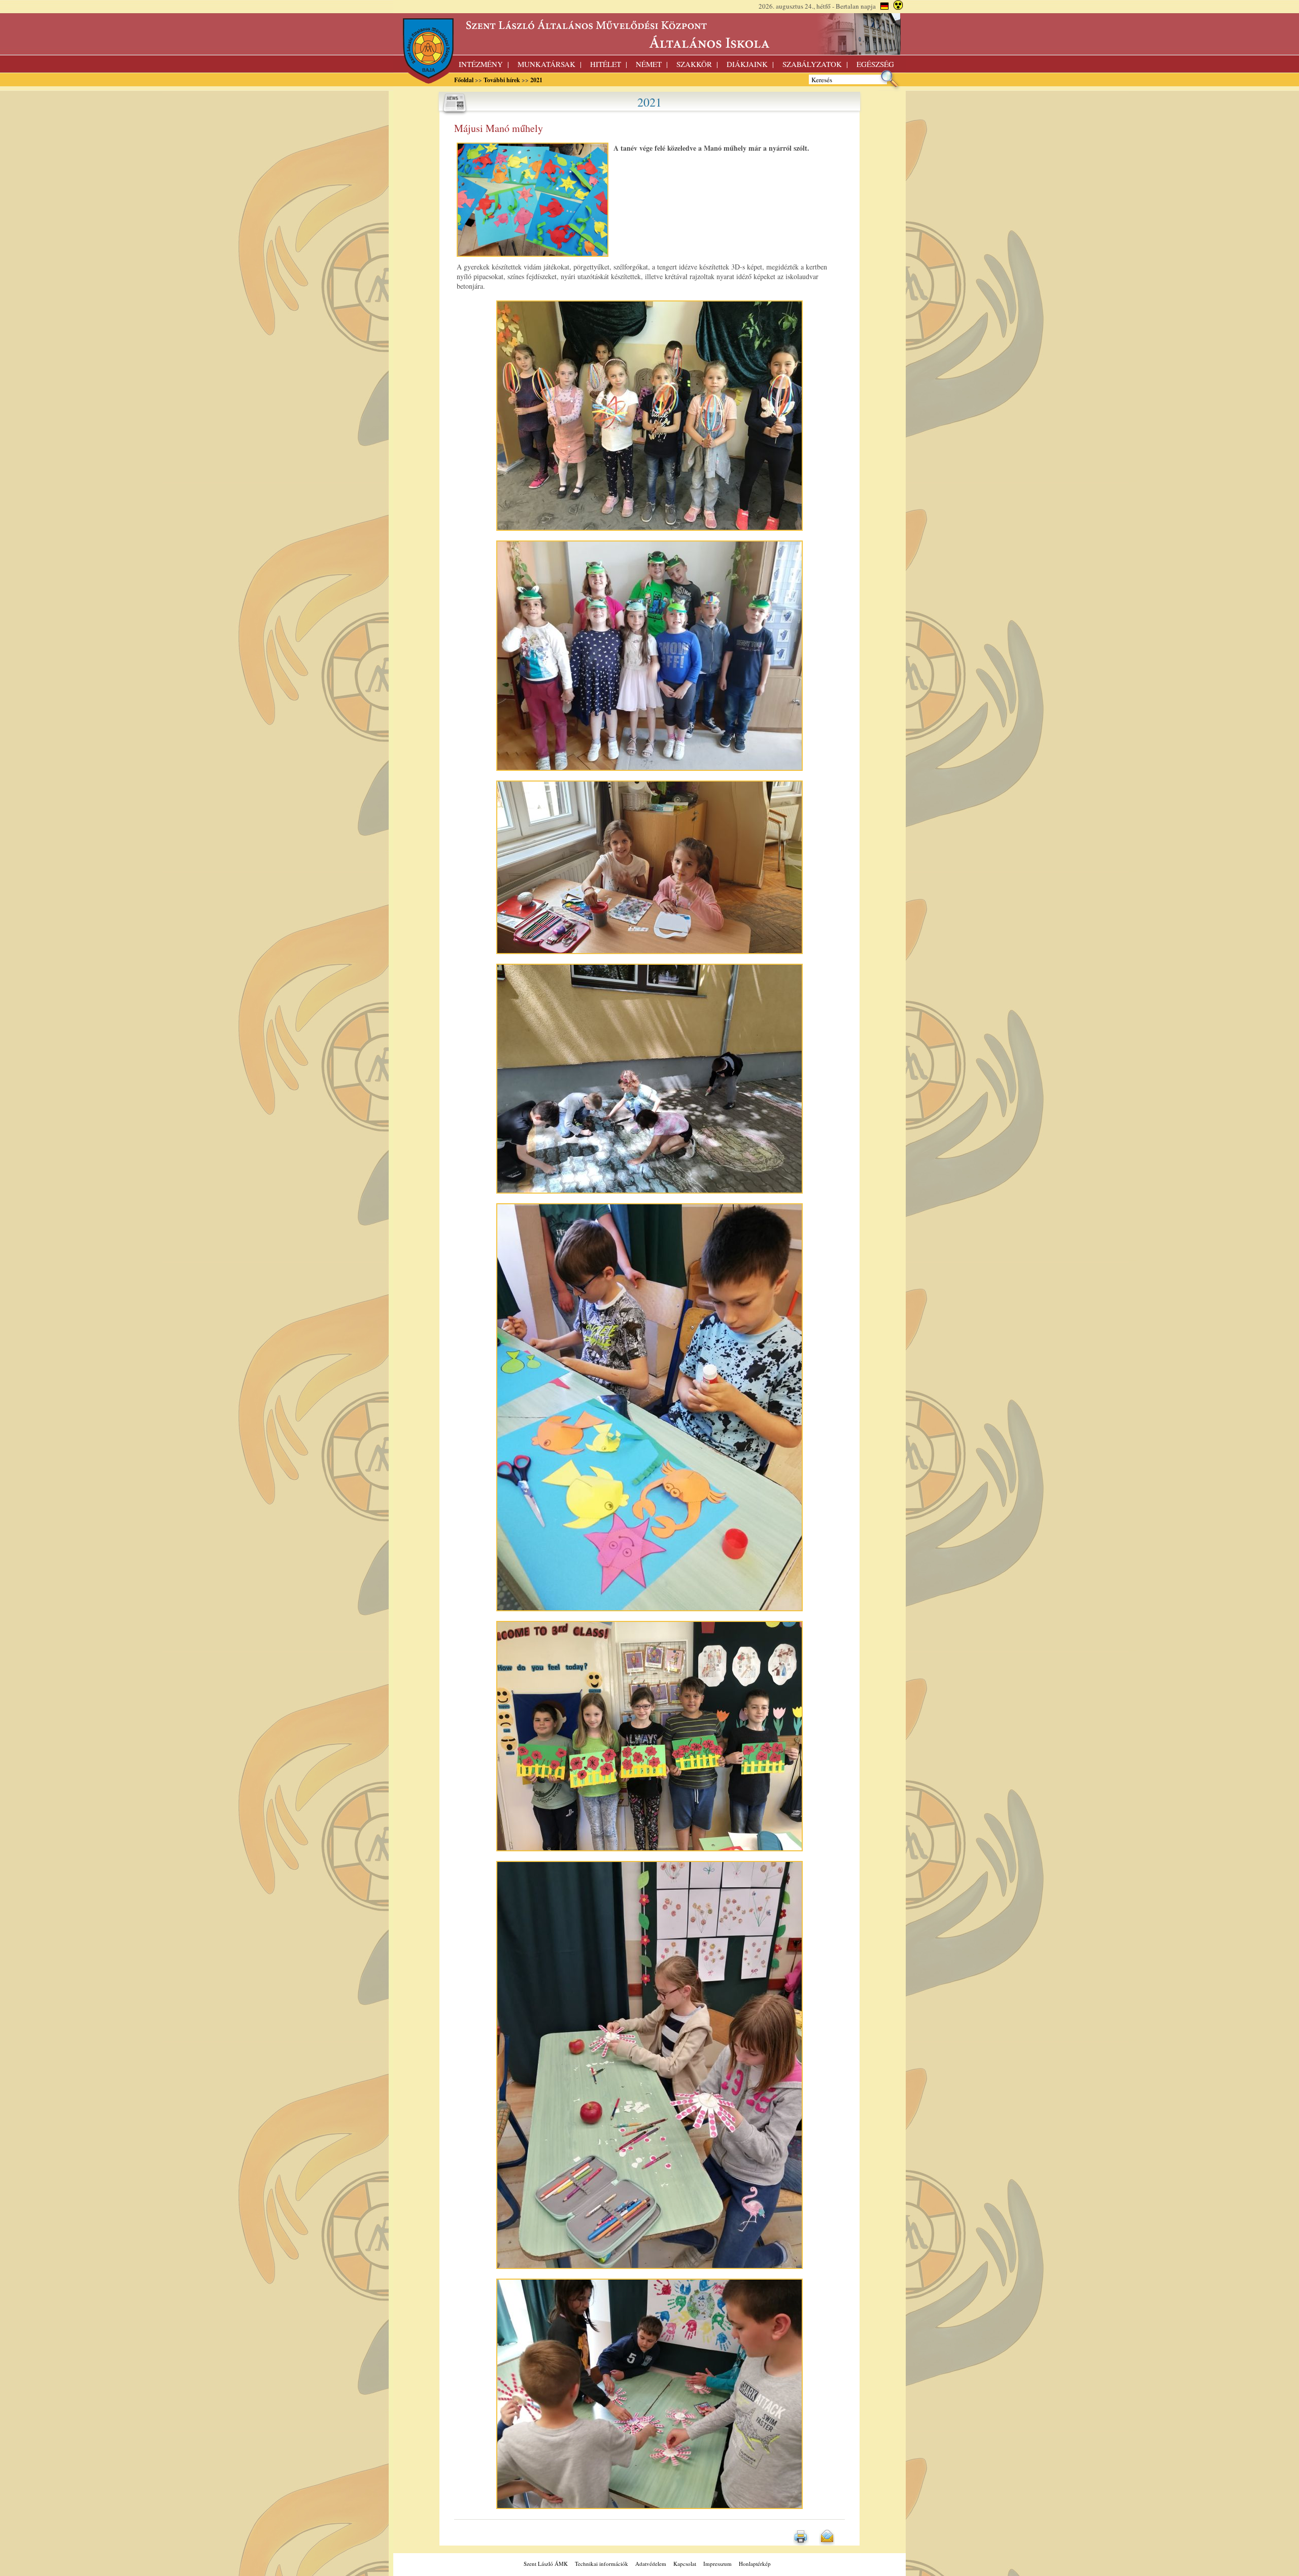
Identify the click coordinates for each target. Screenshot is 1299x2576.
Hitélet (606, 64)
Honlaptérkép (755, 2564)
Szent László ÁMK (546, 2564)
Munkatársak (546, 64)
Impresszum (717, 2564)
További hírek (502, 80)
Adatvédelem (651, 2564)
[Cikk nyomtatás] (801, 2543)
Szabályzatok (812, 64)
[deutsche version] (884, 6)
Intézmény (481, 64)
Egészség (875, 64)
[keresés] (890, 88)
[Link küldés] (827, 2543)
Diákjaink (747, 64)
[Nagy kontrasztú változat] (898, 6)
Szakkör (694, 64)
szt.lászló (649, 34)
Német (649, 64)
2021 (536, 80)
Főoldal (464, 80)
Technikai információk (602, 2564)
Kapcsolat (685, 2564)
